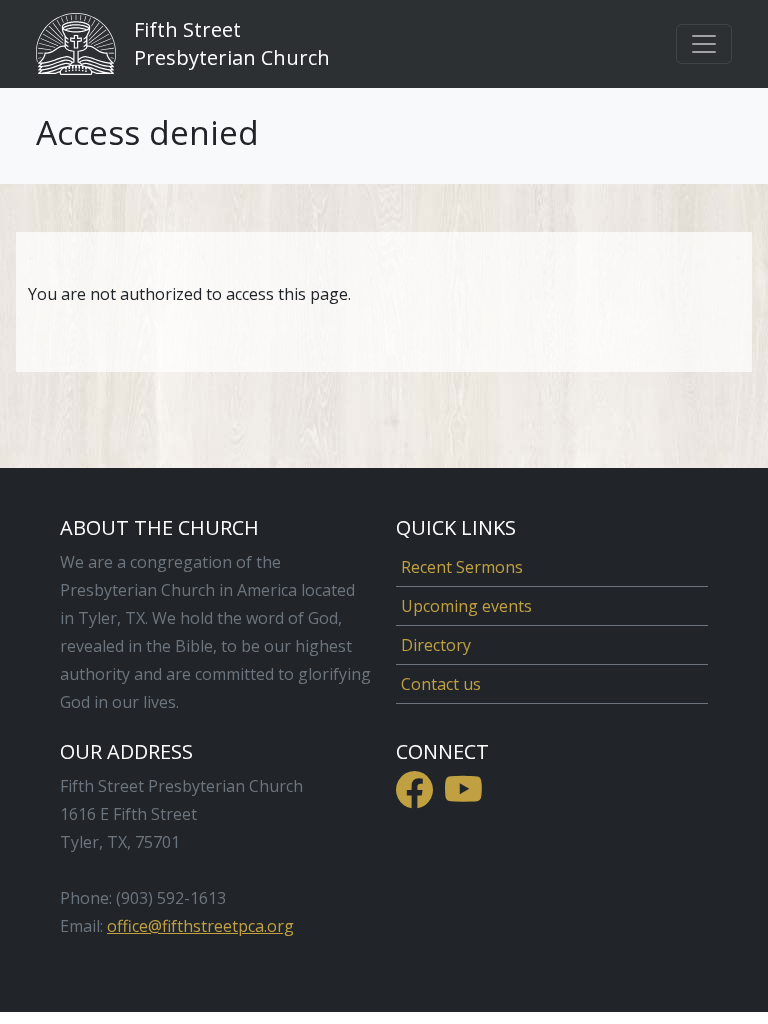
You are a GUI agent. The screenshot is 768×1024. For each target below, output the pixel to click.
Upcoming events (466, 606)
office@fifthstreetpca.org (200, 926)
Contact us (441, 684)
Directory (436, 645)
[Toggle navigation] (704, 44)
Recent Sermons (462, 567)
